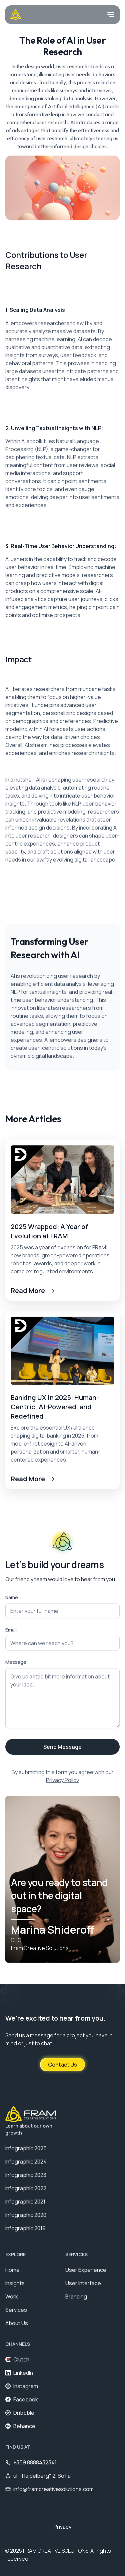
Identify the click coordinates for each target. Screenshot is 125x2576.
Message (16, 1662)
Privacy (62, 2527)
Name (12, 1597)
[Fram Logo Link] (16, 15)
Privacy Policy (62, 1780)
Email (11, 1630)
